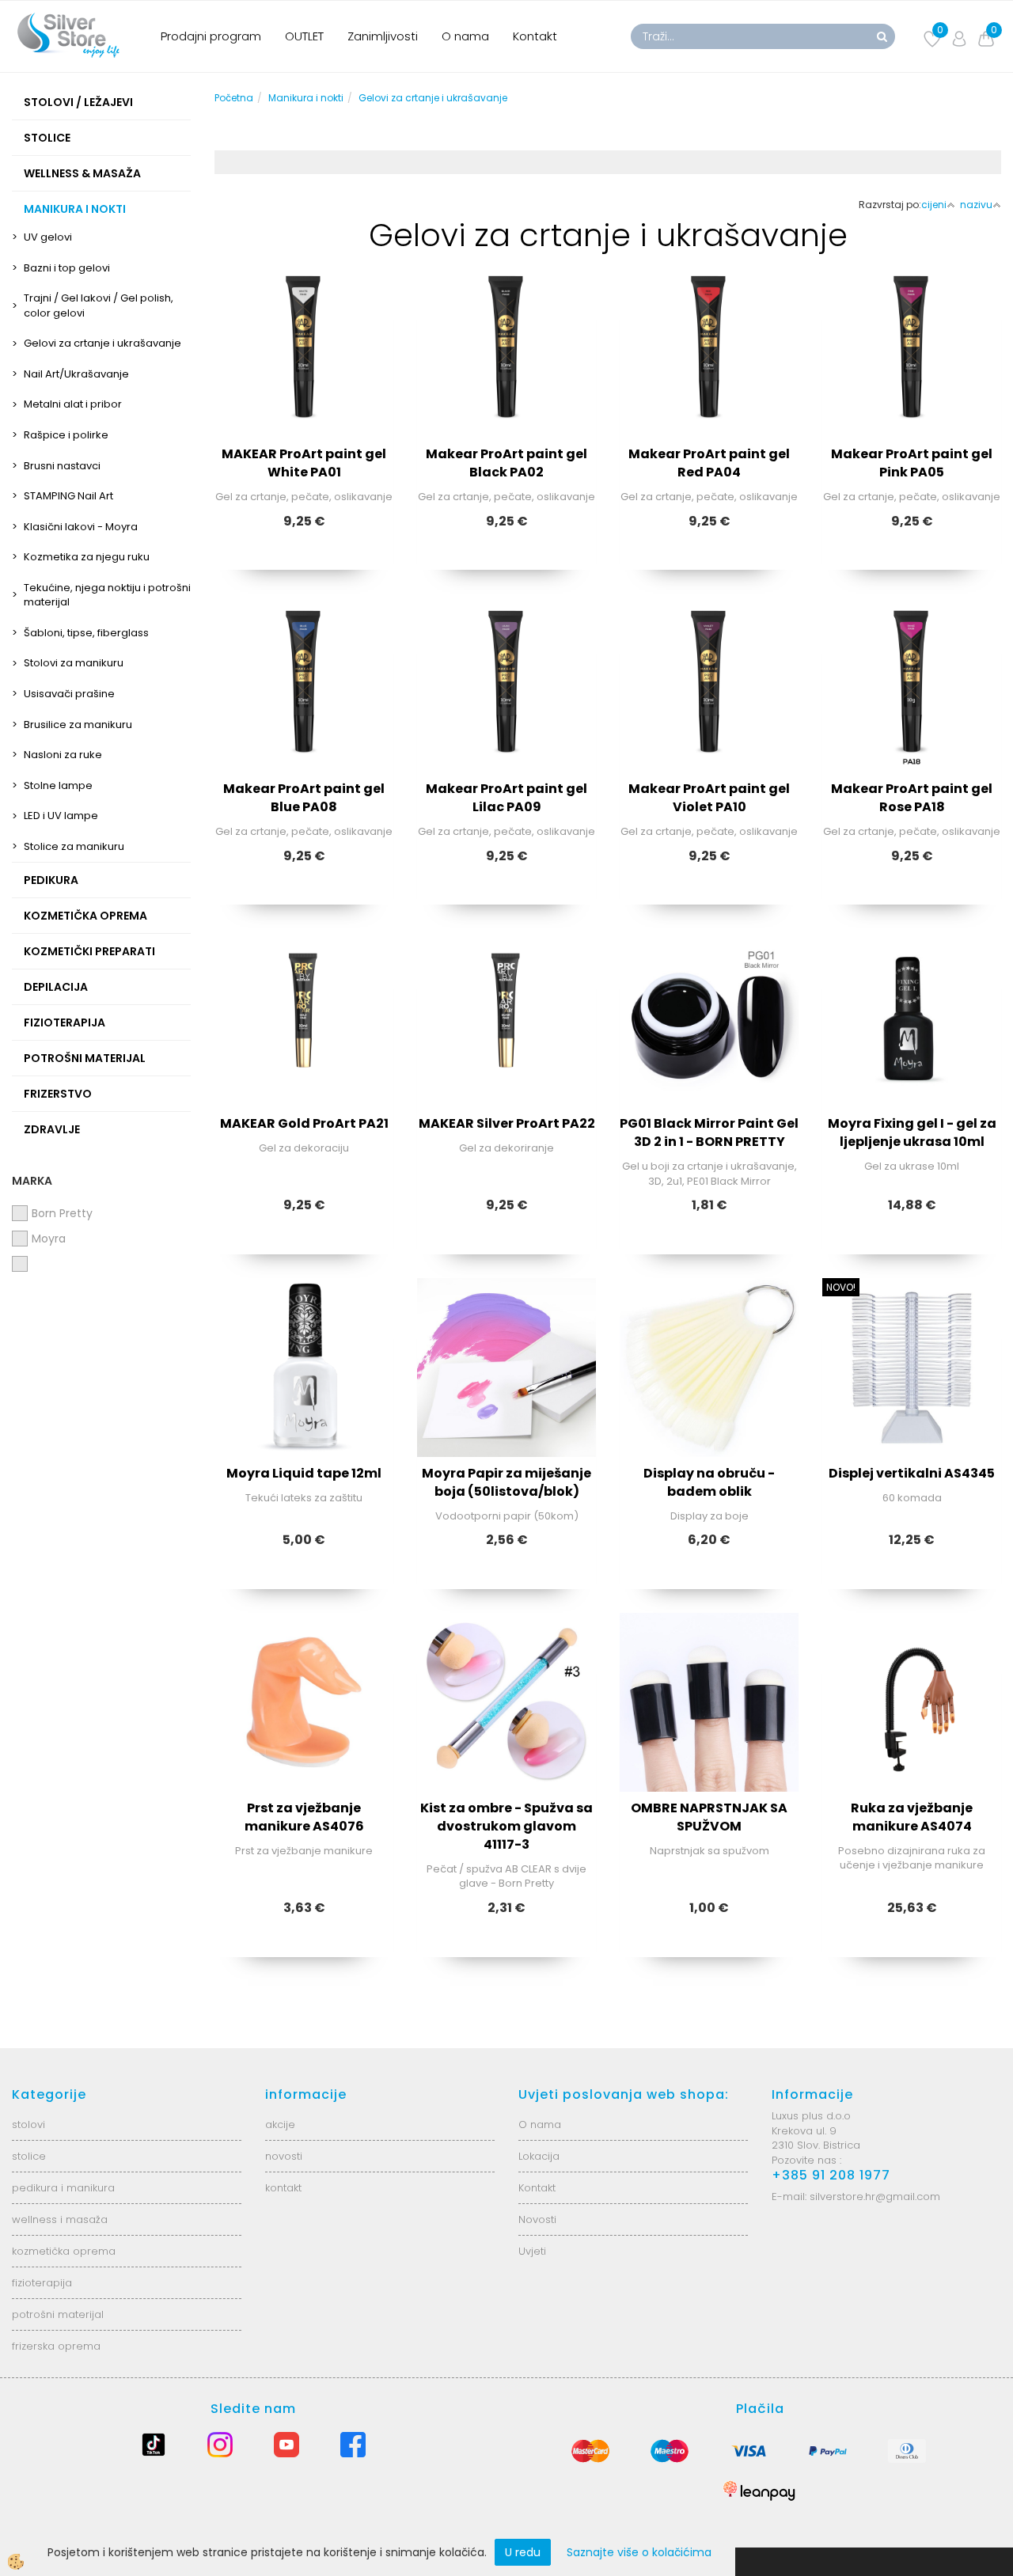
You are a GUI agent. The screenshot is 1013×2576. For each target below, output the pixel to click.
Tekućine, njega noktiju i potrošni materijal (107, 595)
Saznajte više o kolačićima (639, 2552)
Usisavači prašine (69, 694)
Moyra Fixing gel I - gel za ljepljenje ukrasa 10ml (912, 1132)
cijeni (934, 205)
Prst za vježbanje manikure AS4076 (304, 1817)
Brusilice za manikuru (78, 725)
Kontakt (535, 36)
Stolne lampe (58, 785)
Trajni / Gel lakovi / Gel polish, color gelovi (99, 305)
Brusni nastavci (62, 466)
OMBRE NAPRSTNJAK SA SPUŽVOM (709, 1817)
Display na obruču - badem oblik (709, 1482)
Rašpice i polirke (66, 435)
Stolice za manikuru (74, 846)
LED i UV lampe (61, 816)
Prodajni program (211, 36)
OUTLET (304, 36)
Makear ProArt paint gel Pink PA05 (912, 463)
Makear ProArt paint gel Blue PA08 (304, 798)
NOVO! (841, 1287)
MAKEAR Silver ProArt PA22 (507, 1123)
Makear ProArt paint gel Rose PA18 (912, 798)
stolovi (28, 2125)
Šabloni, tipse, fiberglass (86, 633)
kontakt (283, 2188)
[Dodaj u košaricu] (304, 407)
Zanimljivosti (383, 36)
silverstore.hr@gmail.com (875, 2197)
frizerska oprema (56, 2346)
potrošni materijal (58, 2314)
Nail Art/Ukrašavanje (76, 374)
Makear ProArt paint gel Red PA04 (709, 463)
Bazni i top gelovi (67, 268)
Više (304, 367)
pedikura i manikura (63, 2188)
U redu (523, 2552)
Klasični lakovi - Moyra (81, 527)
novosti (284, 2156)
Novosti (537, 2219)
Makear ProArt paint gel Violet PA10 (709, 798)
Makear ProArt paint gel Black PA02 (506, 463)
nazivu (976, 205)
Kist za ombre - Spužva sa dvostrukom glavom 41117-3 (506, 1826)
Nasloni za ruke (63, 755)
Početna (234, 98)
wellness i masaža (60, 2219)
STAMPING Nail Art (68, 496)
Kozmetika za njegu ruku (87, 557)
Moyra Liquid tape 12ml (304, 1473)
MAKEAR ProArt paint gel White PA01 (304, 463)
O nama (465, 36)
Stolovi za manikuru (74, 663)
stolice (29, 2156)
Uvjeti (532, 2251)
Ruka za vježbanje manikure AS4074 (912, 1817)
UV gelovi (48, 237)
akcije (280, 2125)
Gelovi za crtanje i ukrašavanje (102, 343)
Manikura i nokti (306, 98)
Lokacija (539, 2156)
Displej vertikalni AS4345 (912, 1473)
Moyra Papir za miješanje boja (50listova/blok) (506, 1482)
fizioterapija (42, 2283)
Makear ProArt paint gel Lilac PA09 (506, 798)
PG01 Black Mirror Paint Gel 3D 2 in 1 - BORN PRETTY (709, 1132)
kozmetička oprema (64, 2251)
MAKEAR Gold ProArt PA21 (304, 1123)
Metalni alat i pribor (73, 404)
